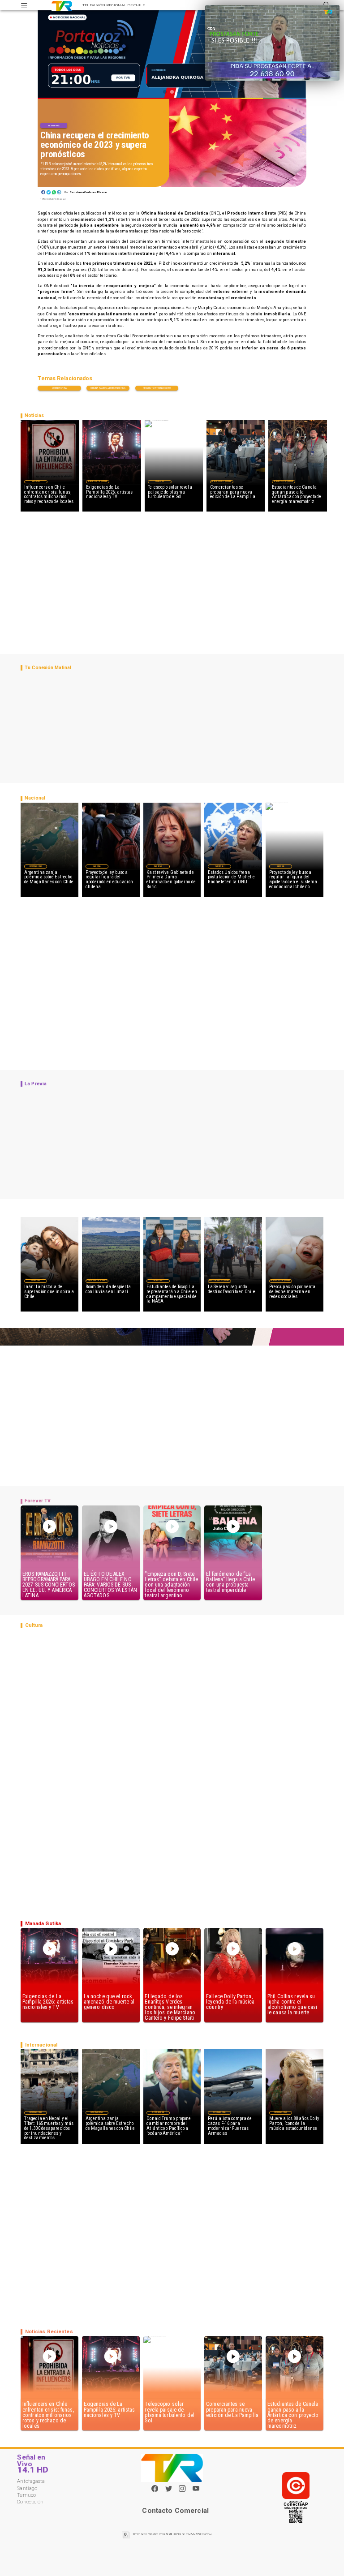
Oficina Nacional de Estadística (108, 388)
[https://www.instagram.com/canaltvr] (182, 2491)
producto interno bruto (157, 388)
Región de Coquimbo (98, 482)
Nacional (97, 866)
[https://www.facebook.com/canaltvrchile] (155, 2488)
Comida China (59, 388)
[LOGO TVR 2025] (62, 5)
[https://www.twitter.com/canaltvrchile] (169, 2491)
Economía (54, 126)
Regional (158, 1281)
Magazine (36, 482)
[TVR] (24, 5)
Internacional (35, 866)
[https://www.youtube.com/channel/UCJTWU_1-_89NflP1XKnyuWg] (196, 2491)
